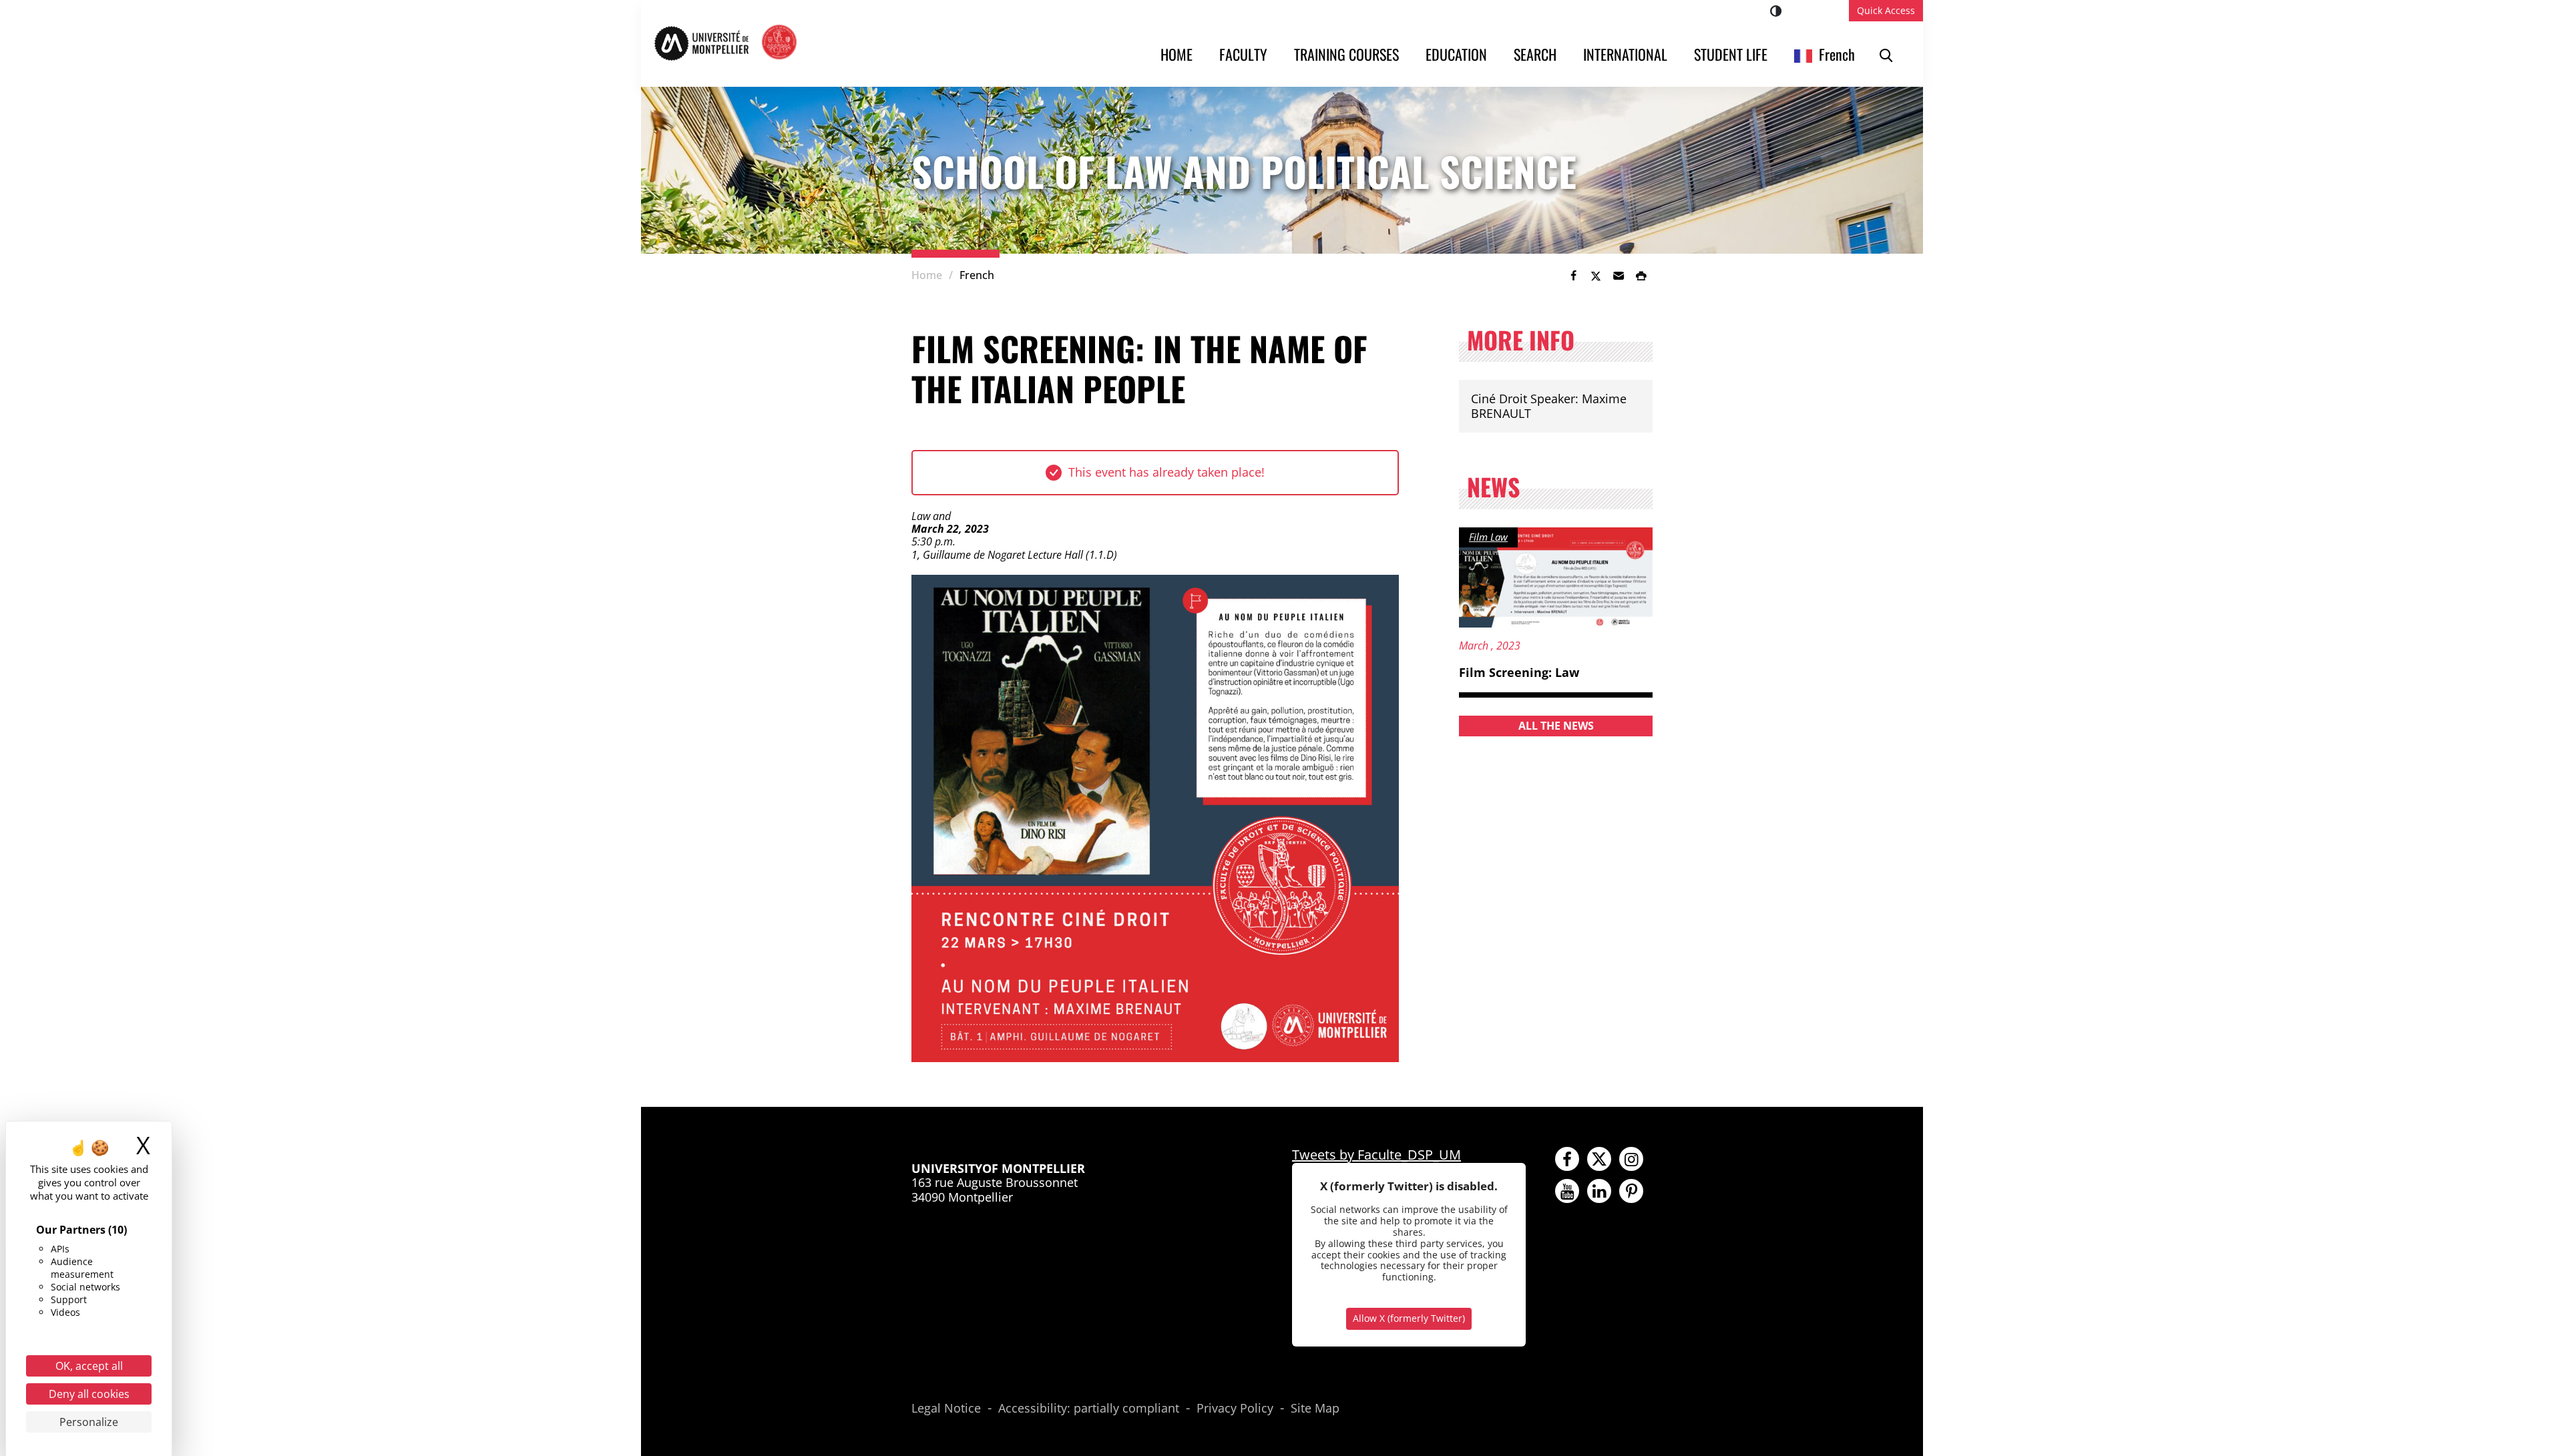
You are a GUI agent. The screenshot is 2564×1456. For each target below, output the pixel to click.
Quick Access (1886, 10)
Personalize (89, 1422)
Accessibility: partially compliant (1089, 1409)
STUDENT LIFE (1731, 54)
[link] (1573, 276)
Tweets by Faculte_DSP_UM (1376, 1155)
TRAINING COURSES (1346, 54)
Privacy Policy (1235, 1409)
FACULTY (1243, 54)
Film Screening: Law (1519, 672)
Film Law (1488, 537)
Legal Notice (946, 1409)
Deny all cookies (89, 1394)
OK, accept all (89, 1366)
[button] (1619, 276)
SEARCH (1535, 54)
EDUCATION (1456, 54)
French (1837, 54)
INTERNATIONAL (1625, 54)
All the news (1556, 726)
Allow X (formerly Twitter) (1409, 1318)
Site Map (1315, 1409)
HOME (1177, 54)
